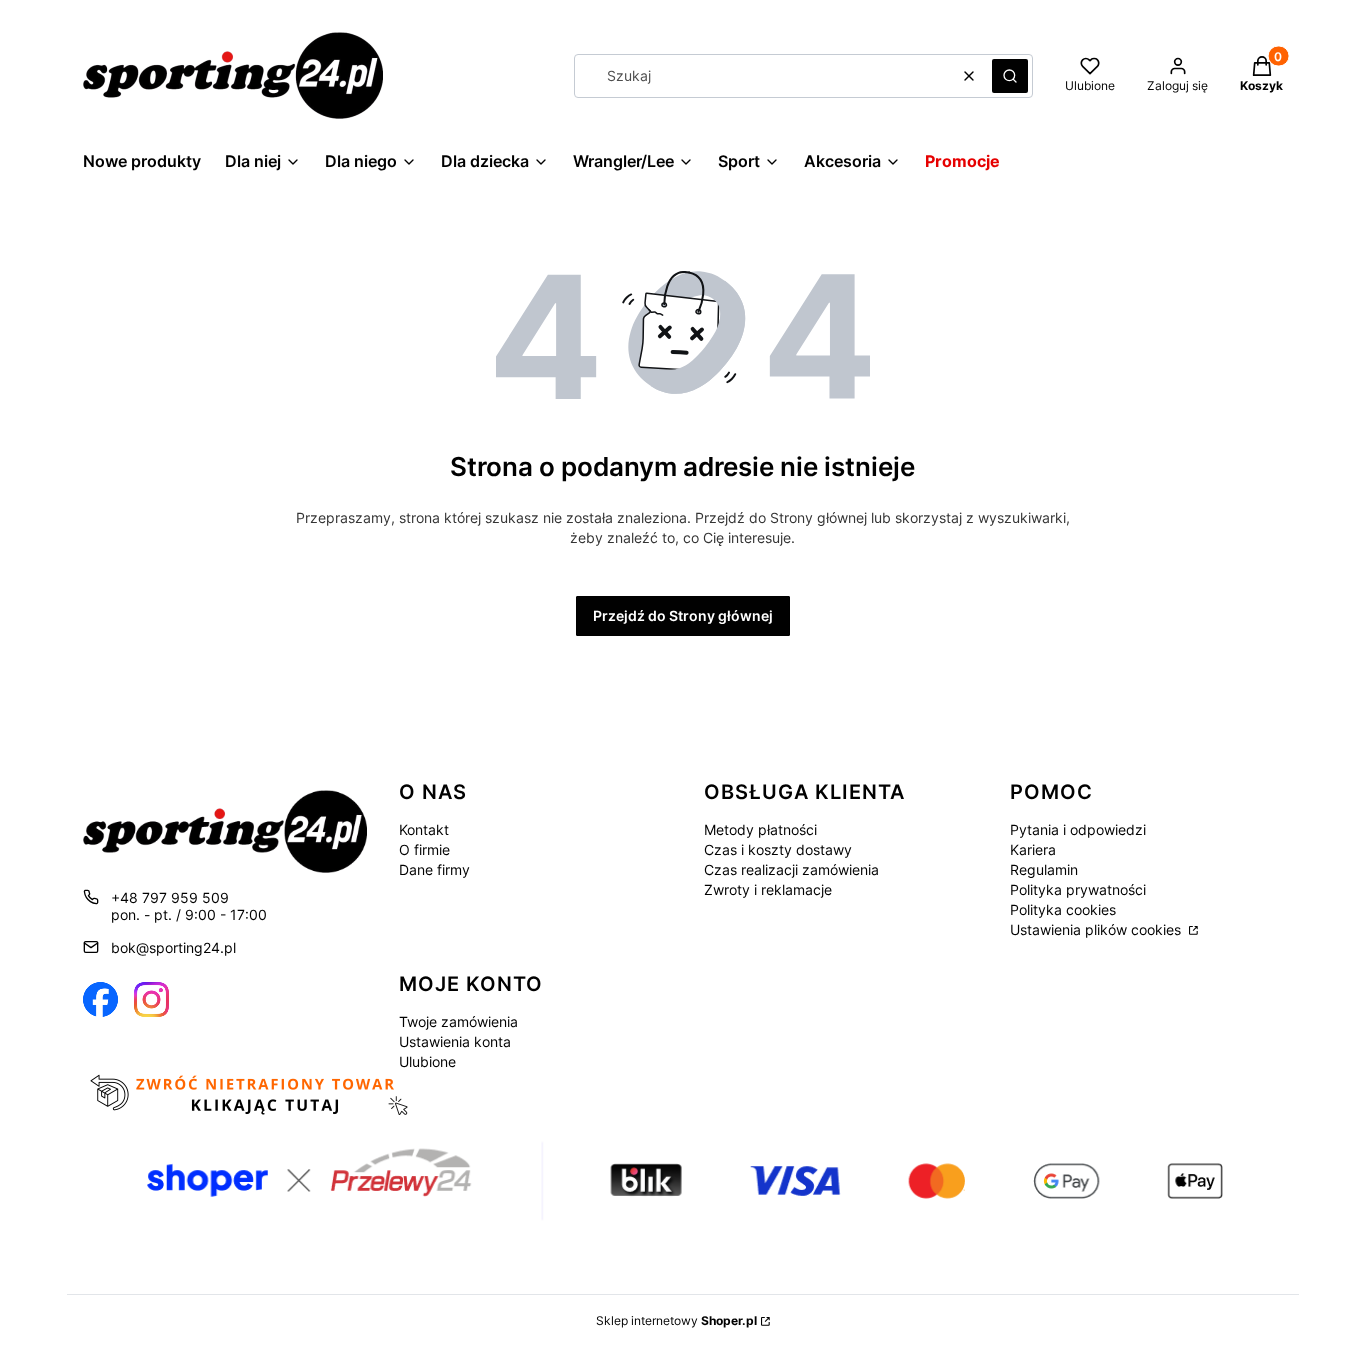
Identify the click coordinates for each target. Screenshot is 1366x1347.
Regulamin (1044, 869)
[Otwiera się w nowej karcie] (100, 999)
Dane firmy (434, 869)
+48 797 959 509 (170, 897)
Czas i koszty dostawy (778, 849)
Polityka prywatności (1078, 889)
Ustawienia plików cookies (1097, 929)
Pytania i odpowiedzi (1078, 829)
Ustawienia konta (455, 1041)
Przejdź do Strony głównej (683, 615)
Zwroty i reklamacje (768, 889)
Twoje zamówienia (458, 1021)
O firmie (424, 849)
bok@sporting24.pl (173, 947)
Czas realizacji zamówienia (791, 869)
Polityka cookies (1063, 909)
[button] (1010, 76)
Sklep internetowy (676, 1320)
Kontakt (424, 829)
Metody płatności (760, 829)
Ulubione (427, 1061)
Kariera (1033, 849)
